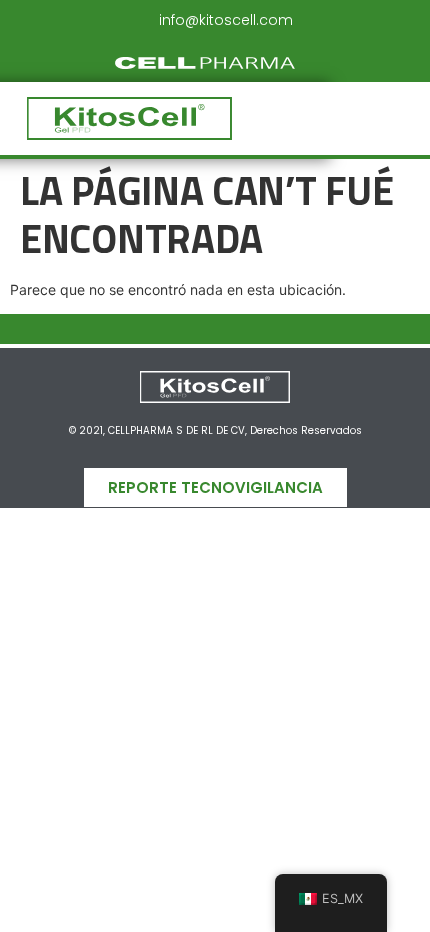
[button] (344, 118)
